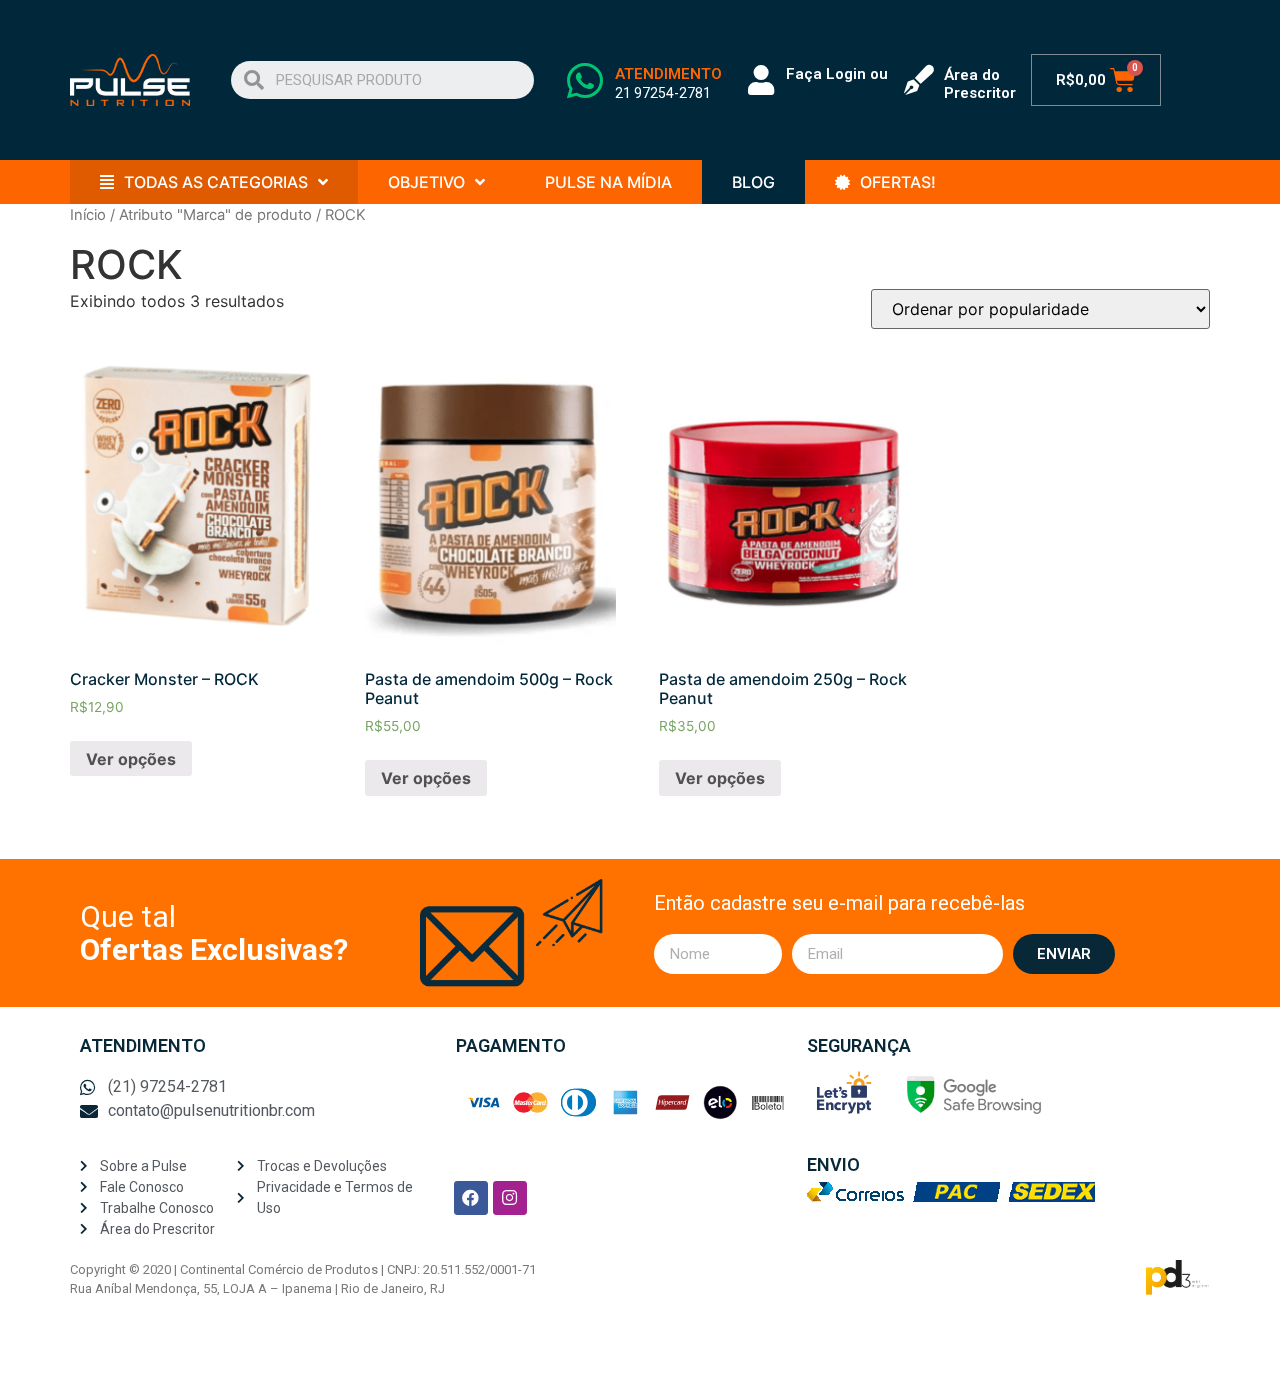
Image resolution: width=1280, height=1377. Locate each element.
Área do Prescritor (980, 84)
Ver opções (131, 759)
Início (88, 215)
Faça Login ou (837, 74)
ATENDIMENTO (668, 74)
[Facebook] (471, 1198)
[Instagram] (510, 1198)
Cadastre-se (825, 93)
